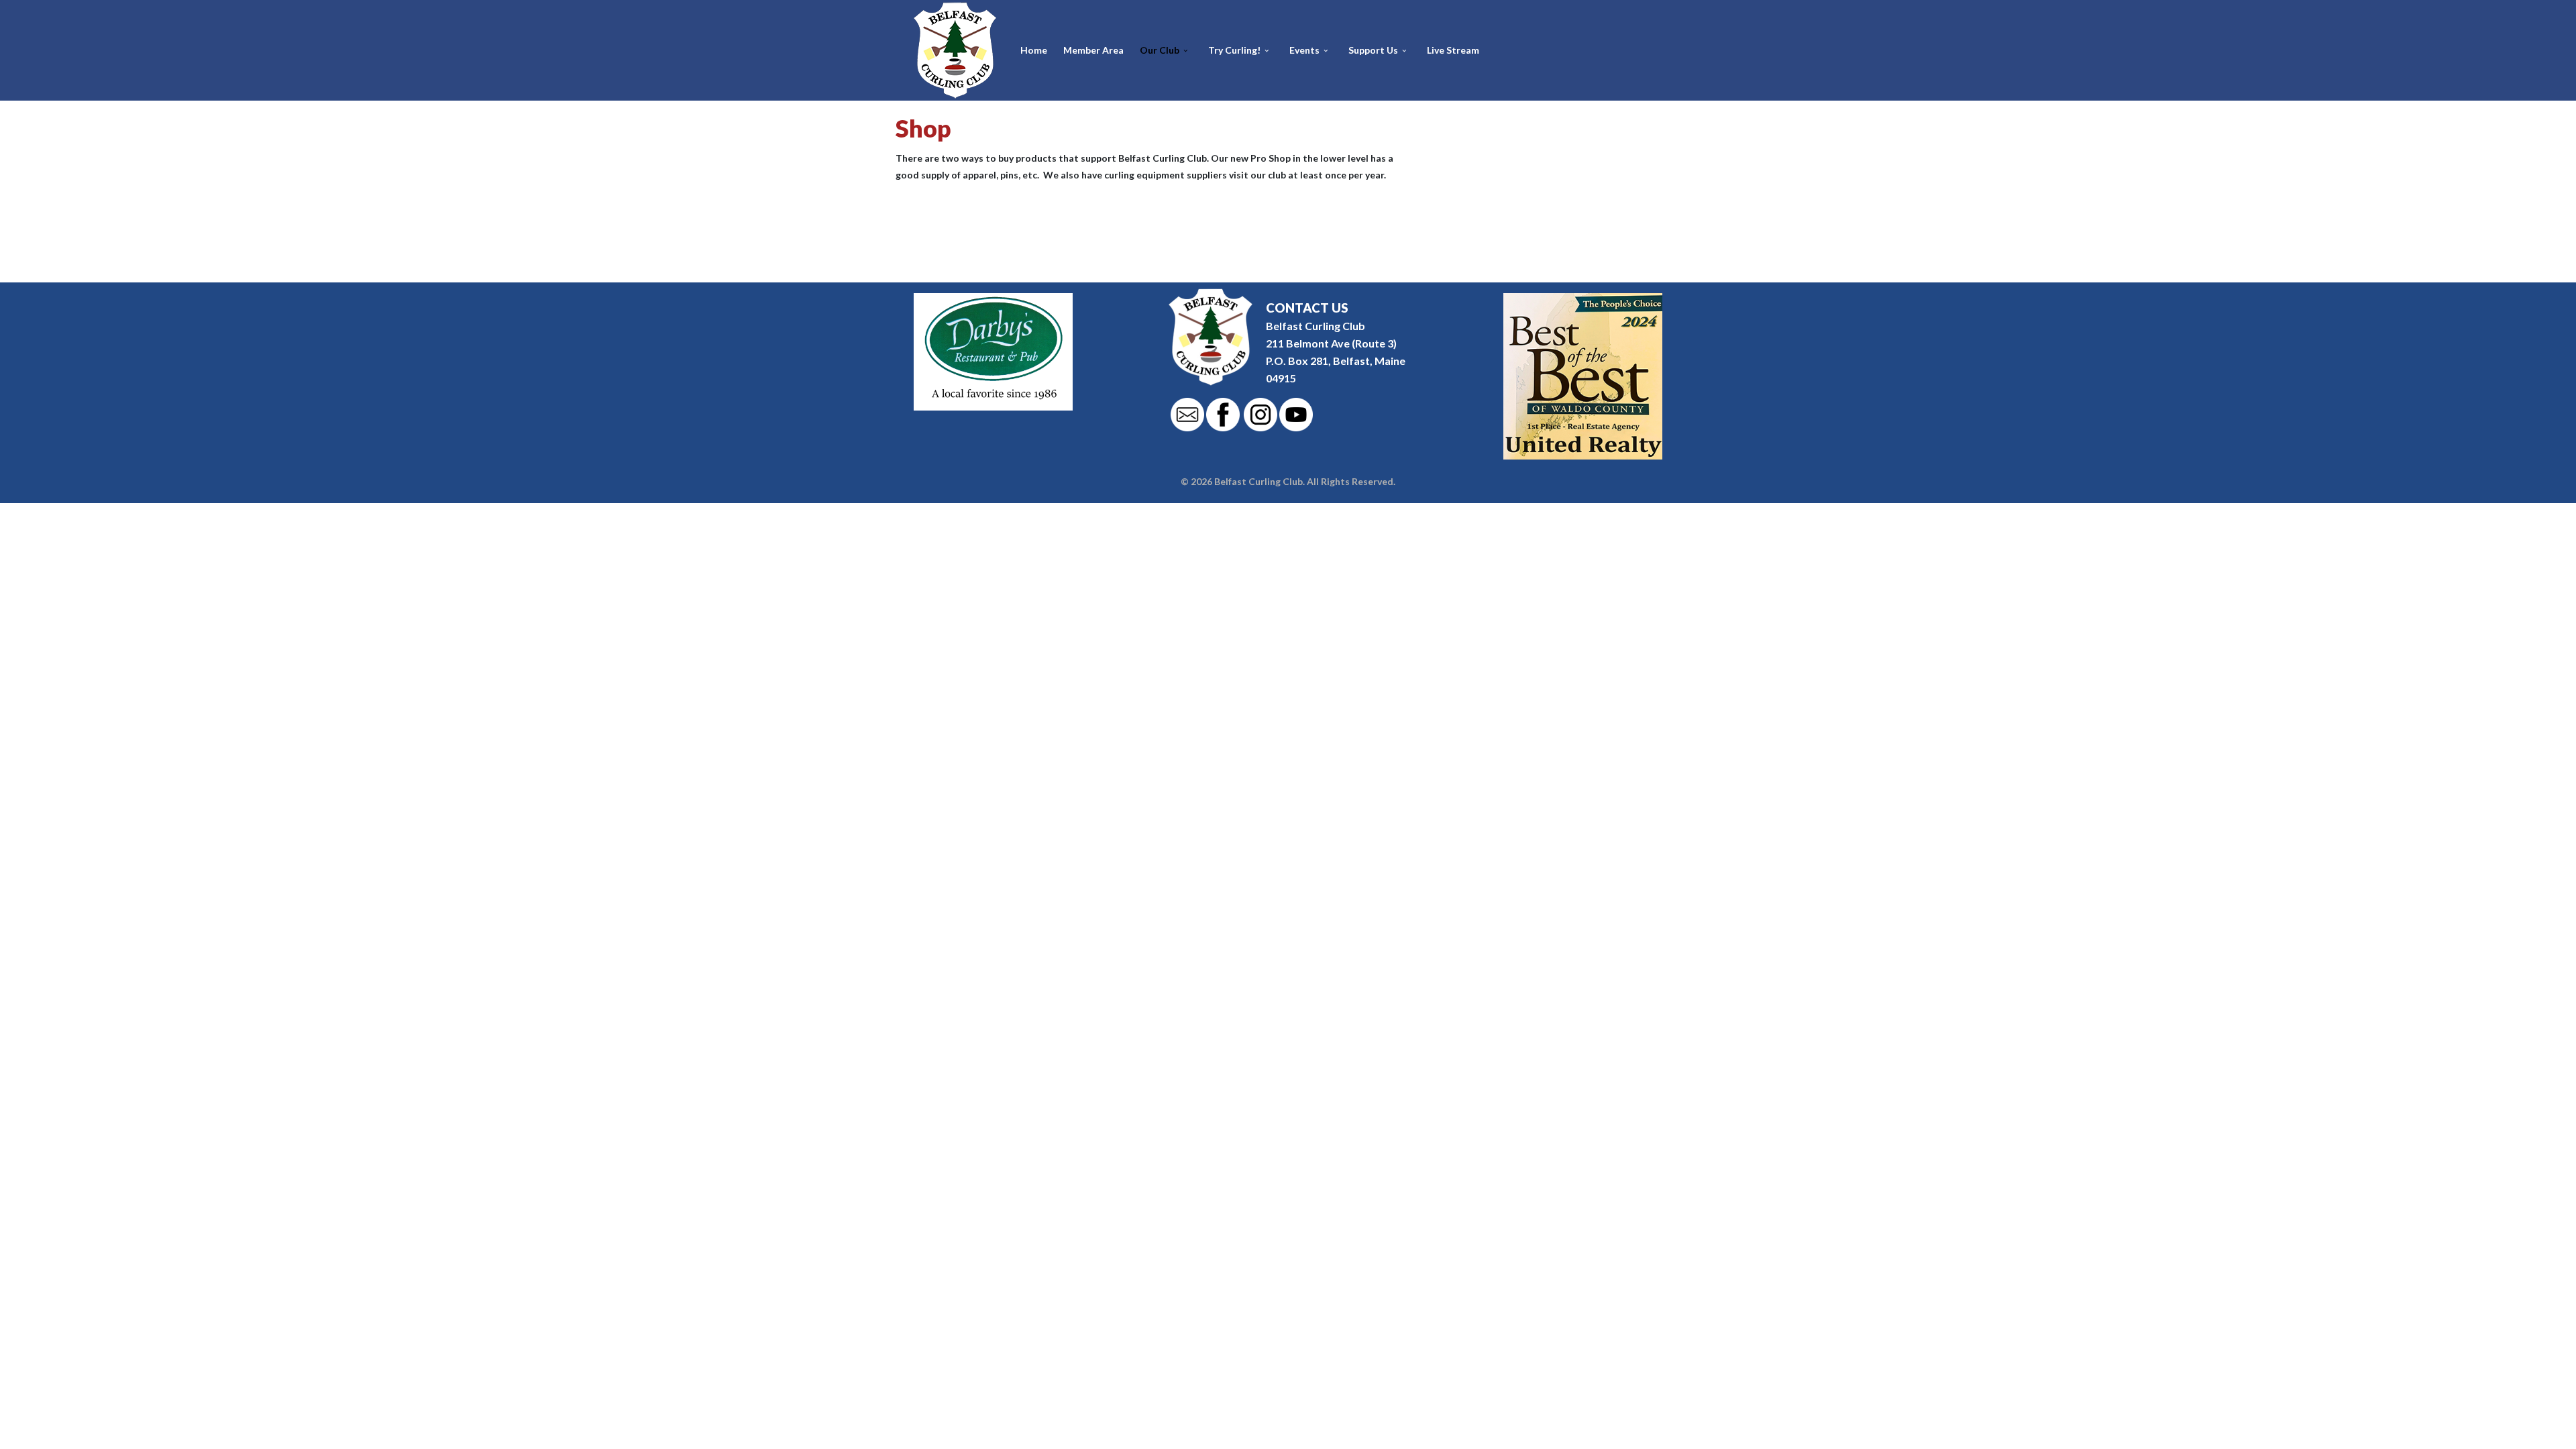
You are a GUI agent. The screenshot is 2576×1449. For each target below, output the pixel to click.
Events (1304, 50)
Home (1034, 50)
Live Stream (1453, 50)
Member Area (1093, 50)
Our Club (1160, 50)
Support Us (1373, 50)
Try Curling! (1234, 50)
